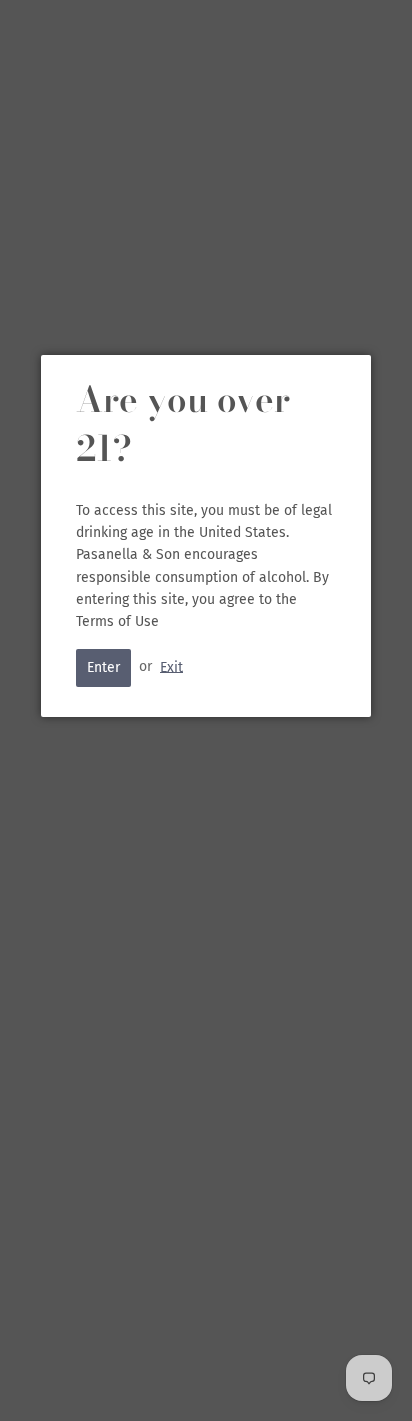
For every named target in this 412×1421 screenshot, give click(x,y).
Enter (103, 667)
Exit (171, 666)
